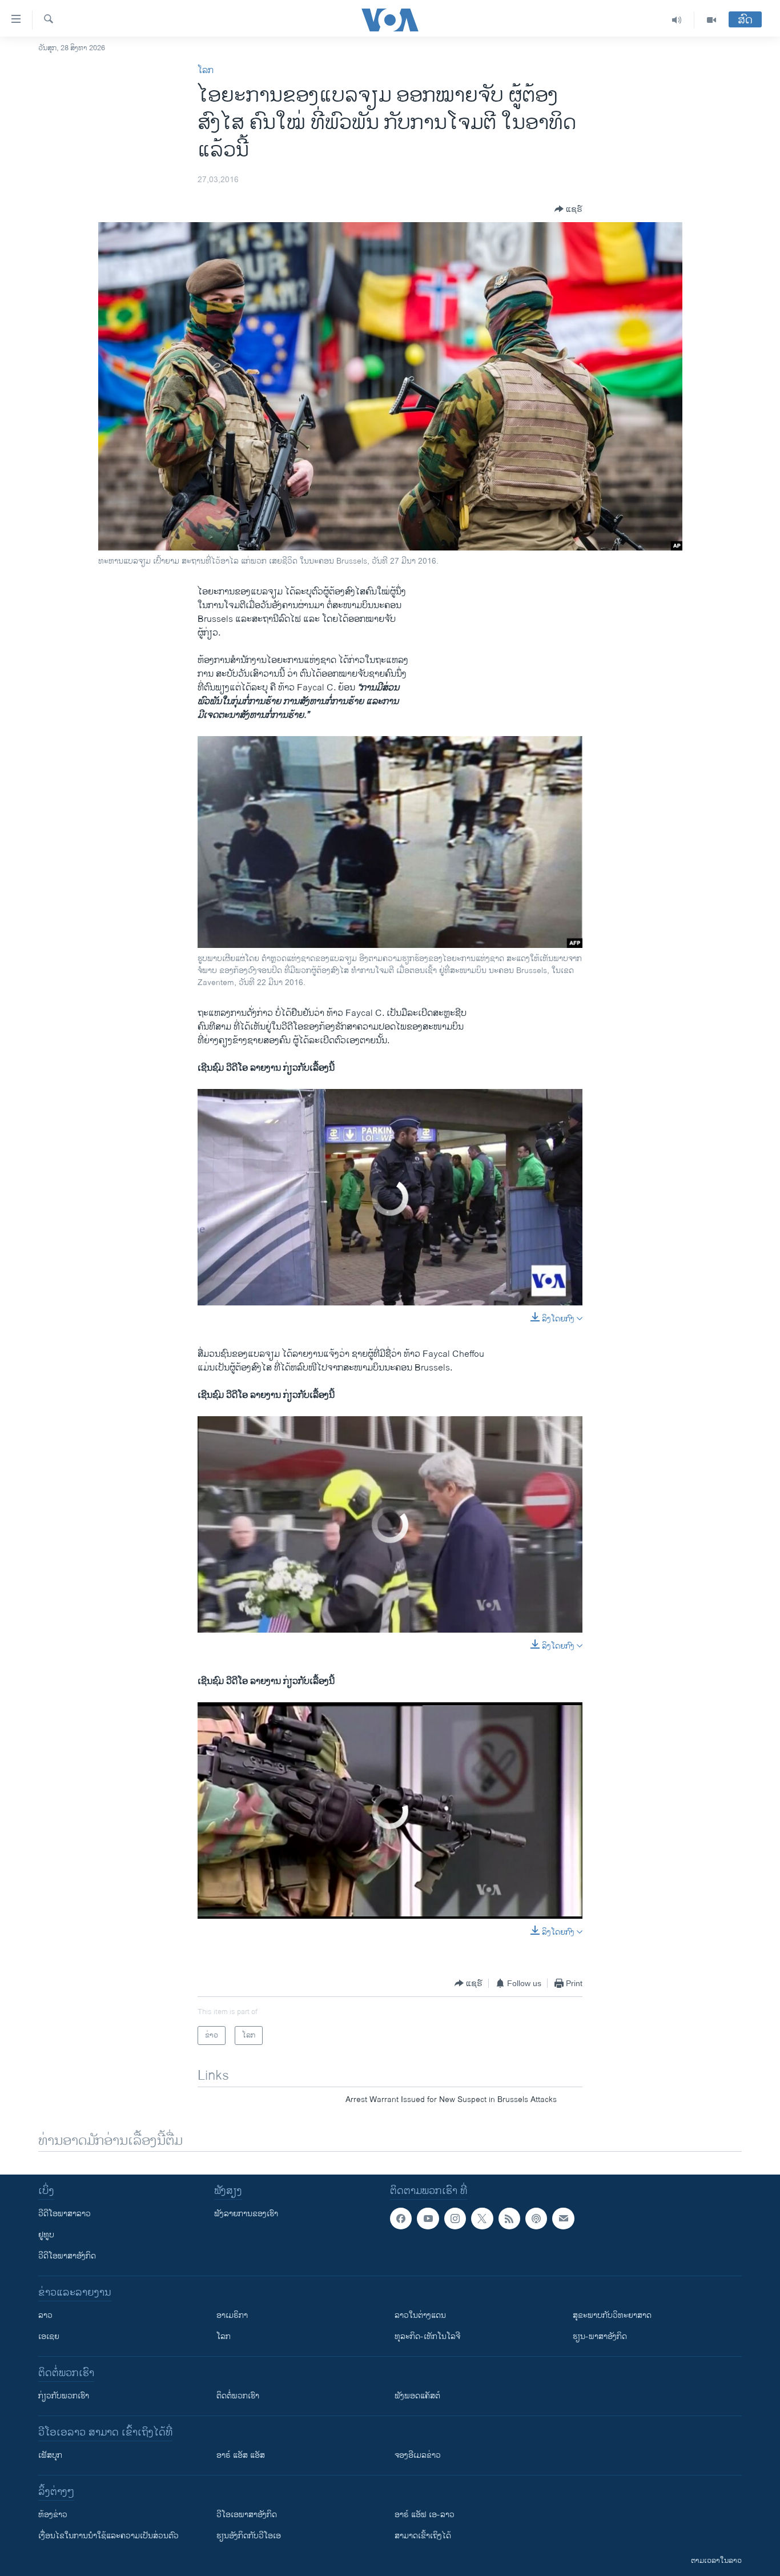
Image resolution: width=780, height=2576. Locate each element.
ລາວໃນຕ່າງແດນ (420, 2315)
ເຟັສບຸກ (50, 2455)
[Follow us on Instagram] (455, 2219)
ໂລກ (206, 71)
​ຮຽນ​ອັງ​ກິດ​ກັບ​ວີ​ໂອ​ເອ (249, 2536)
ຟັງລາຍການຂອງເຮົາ (246, 2214)
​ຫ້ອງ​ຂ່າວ (53, 2515)
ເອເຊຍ (49, 2336)
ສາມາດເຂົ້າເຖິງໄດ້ (423, 2536)
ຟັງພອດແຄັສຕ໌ (417, 2396)
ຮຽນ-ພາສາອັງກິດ (600, 2336)
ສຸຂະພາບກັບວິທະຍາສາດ (612, 2315)
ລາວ (45, 2315)
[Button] (568, 209)
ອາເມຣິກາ (232, 2315)
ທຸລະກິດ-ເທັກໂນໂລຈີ (427, 2336)
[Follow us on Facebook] (401, 2219)
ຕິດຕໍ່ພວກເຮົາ (238, 2396)
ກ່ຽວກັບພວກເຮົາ (64, 2396)
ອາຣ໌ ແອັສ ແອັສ (241, 2455)
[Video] (711, 20)
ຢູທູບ (46, 2235)
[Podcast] (536, 2219)
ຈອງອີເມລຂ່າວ (418, 2455)
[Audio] (677, 20)
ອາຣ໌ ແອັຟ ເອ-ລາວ (425, 2515)
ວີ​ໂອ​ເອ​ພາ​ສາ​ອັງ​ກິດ (247, 2515)
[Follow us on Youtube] (428, 2219)
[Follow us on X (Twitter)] (482, 2219)
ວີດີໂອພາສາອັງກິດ (67, 2256)
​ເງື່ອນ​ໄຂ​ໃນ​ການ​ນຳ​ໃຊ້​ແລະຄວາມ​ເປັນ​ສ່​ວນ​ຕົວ (108, 2536)
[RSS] (509, 2219)
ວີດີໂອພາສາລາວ (65, 2214)
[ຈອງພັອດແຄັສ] (563, 2219)
